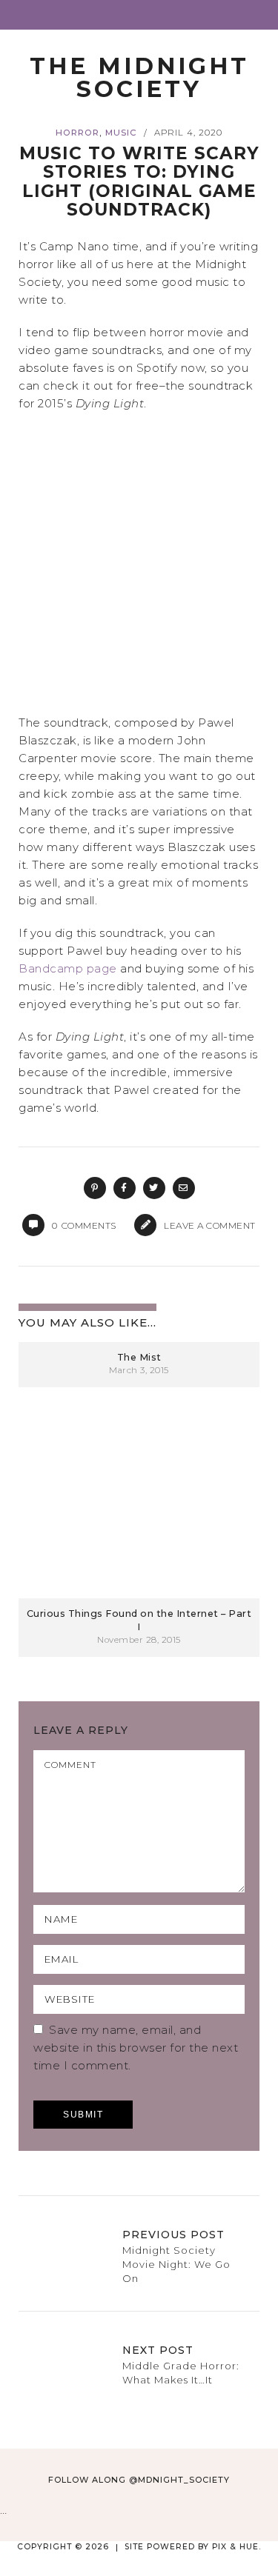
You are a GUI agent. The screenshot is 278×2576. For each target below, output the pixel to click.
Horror (77, 133)
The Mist (139, 1357)
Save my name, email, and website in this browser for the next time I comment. (136, 2048)
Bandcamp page (68, 968)
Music (121, 133)
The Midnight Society (139, 77)
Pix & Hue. (236, 2547)
